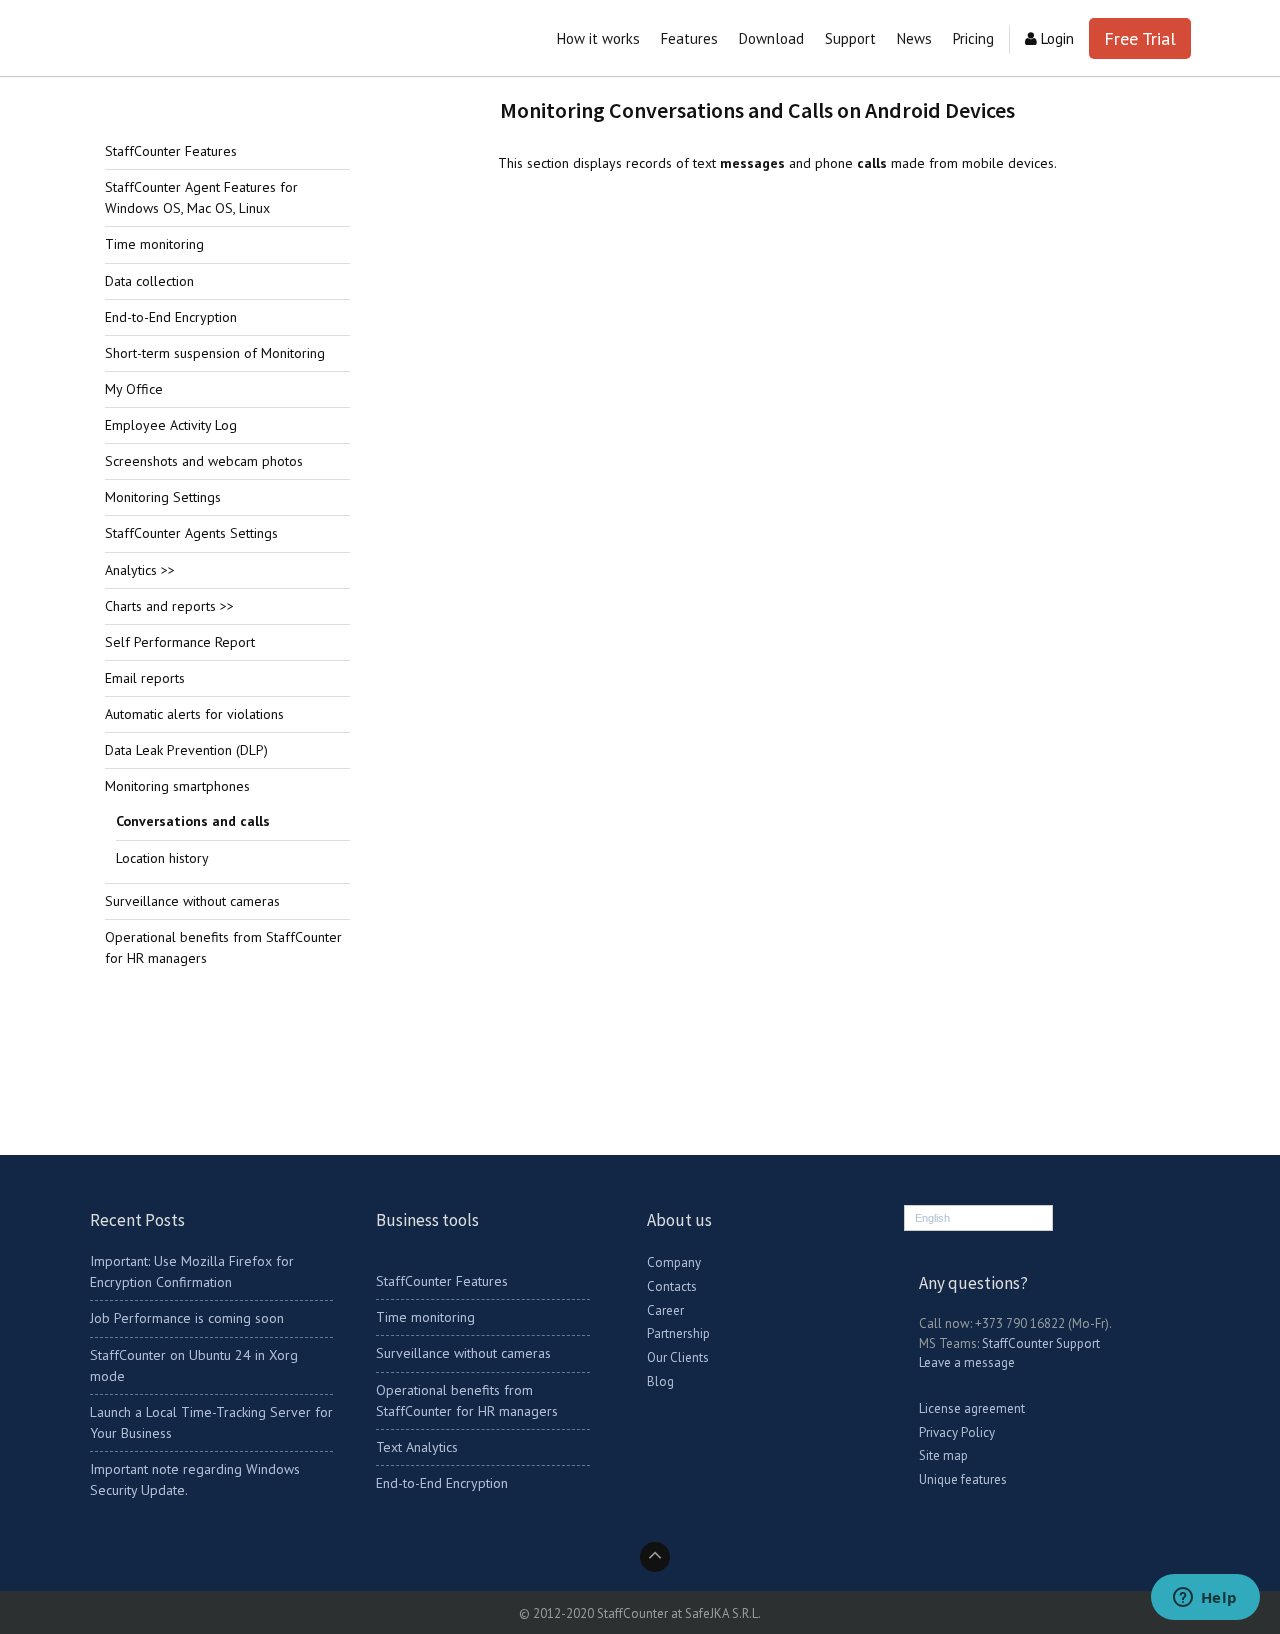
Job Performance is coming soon (187, 1318)
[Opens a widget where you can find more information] (1205, 1599)
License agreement (972, 1408)
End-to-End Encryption (171, 317)
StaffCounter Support (1041, 1343)
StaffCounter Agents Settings (191, 533)
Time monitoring (154, 244)
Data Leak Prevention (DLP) (186, 750)
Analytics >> (140, 570)
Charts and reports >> (169, 606)
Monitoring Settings (163, 497)
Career (665, 1310)
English (932, 1218)
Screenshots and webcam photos (204, 461)
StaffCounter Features (171, 151)
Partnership (678, 1333)
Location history (162, 858)
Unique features (963, 1479)
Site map (943, 1455)
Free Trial (1140, 38)
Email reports (145, 678)
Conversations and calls (193, 821)
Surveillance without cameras (192, 901)
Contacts (672, 1286)
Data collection (149, 281)
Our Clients (678, 1357)
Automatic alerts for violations (194, 714)
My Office (134, 389)
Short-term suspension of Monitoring (215, 353)
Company (674, 1262)
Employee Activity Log (171, 425)
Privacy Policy (957, 1432)
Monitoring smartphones (177, 786)
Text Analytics (417, 1447)
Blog (660, 1381)
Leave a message (967, 1362)
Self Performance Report (180, 642)
